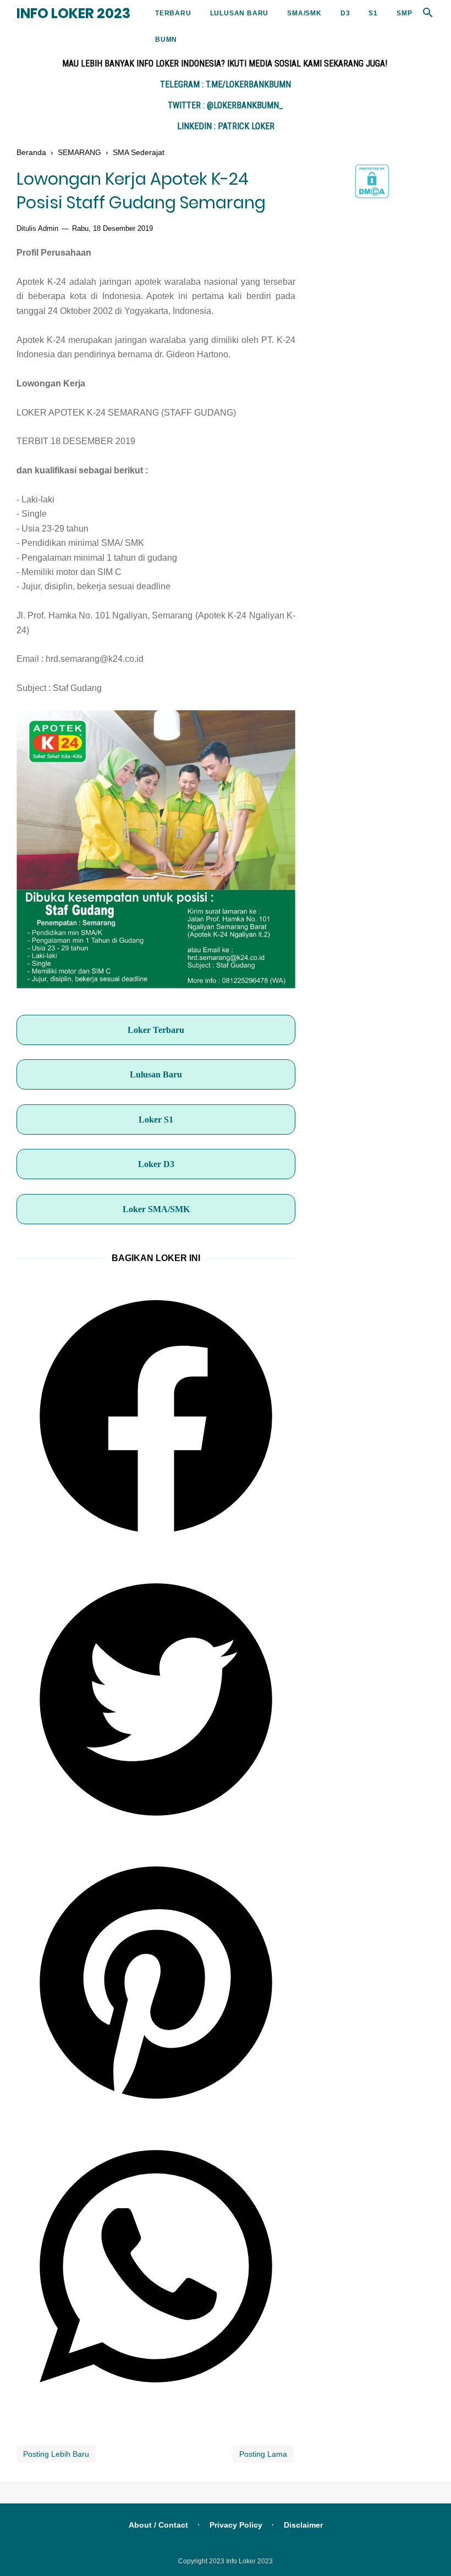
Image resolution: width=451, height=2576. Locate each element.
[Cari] (428, 16)
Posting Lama (263, 2454)
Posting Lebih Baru (56, 2454)
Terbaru (173, 13)
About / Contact (158, 2525)
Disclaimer (303, 2525)
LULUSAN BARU (240, 13)
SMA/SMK (304, 13)
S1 (373, 13)
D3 (345, 13)
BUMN (166, 40)
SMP (404, 13)
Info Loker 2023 (73, 13)
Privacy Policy (236, 2525)
